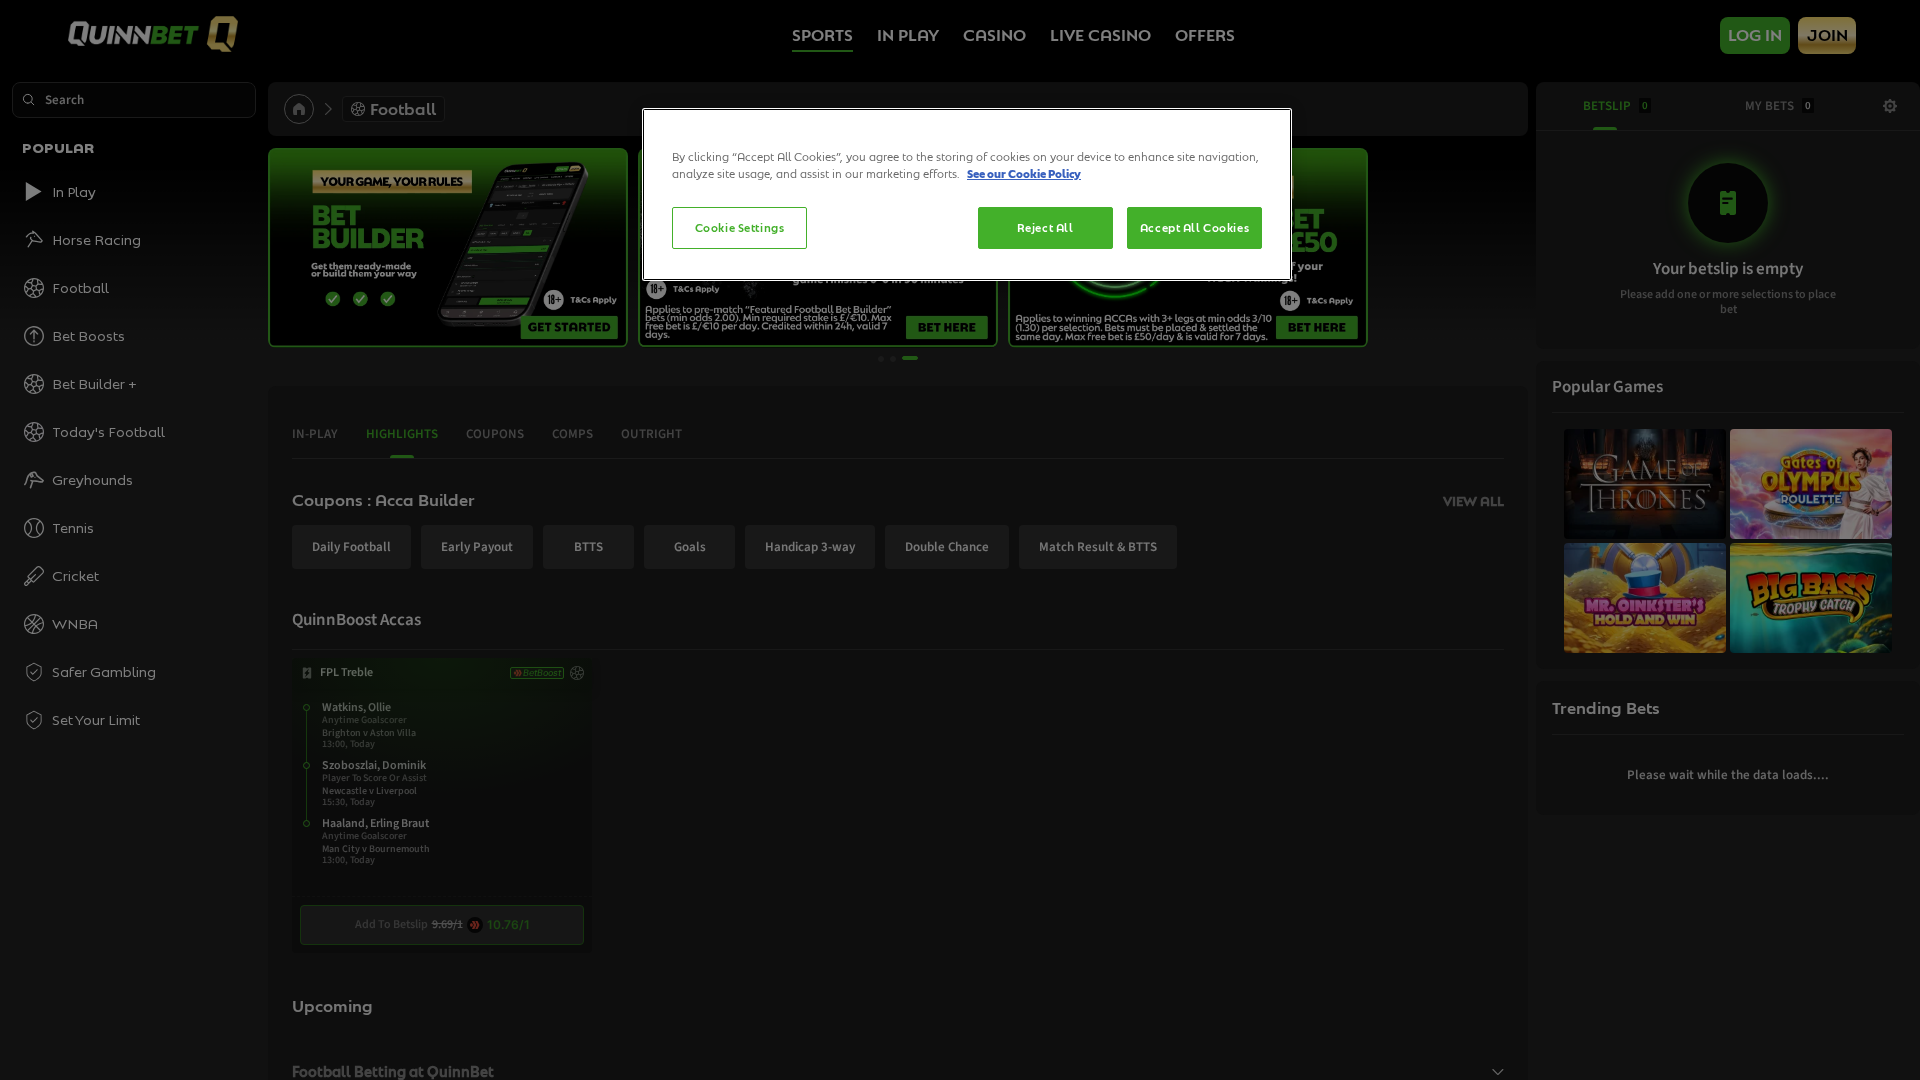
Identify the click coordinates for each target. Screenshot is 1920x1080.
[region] (967, 194)
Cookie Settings (740, 227)
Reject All (1045, 227)
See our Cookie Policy (1024, 173)
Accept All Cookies (1194, 227)
